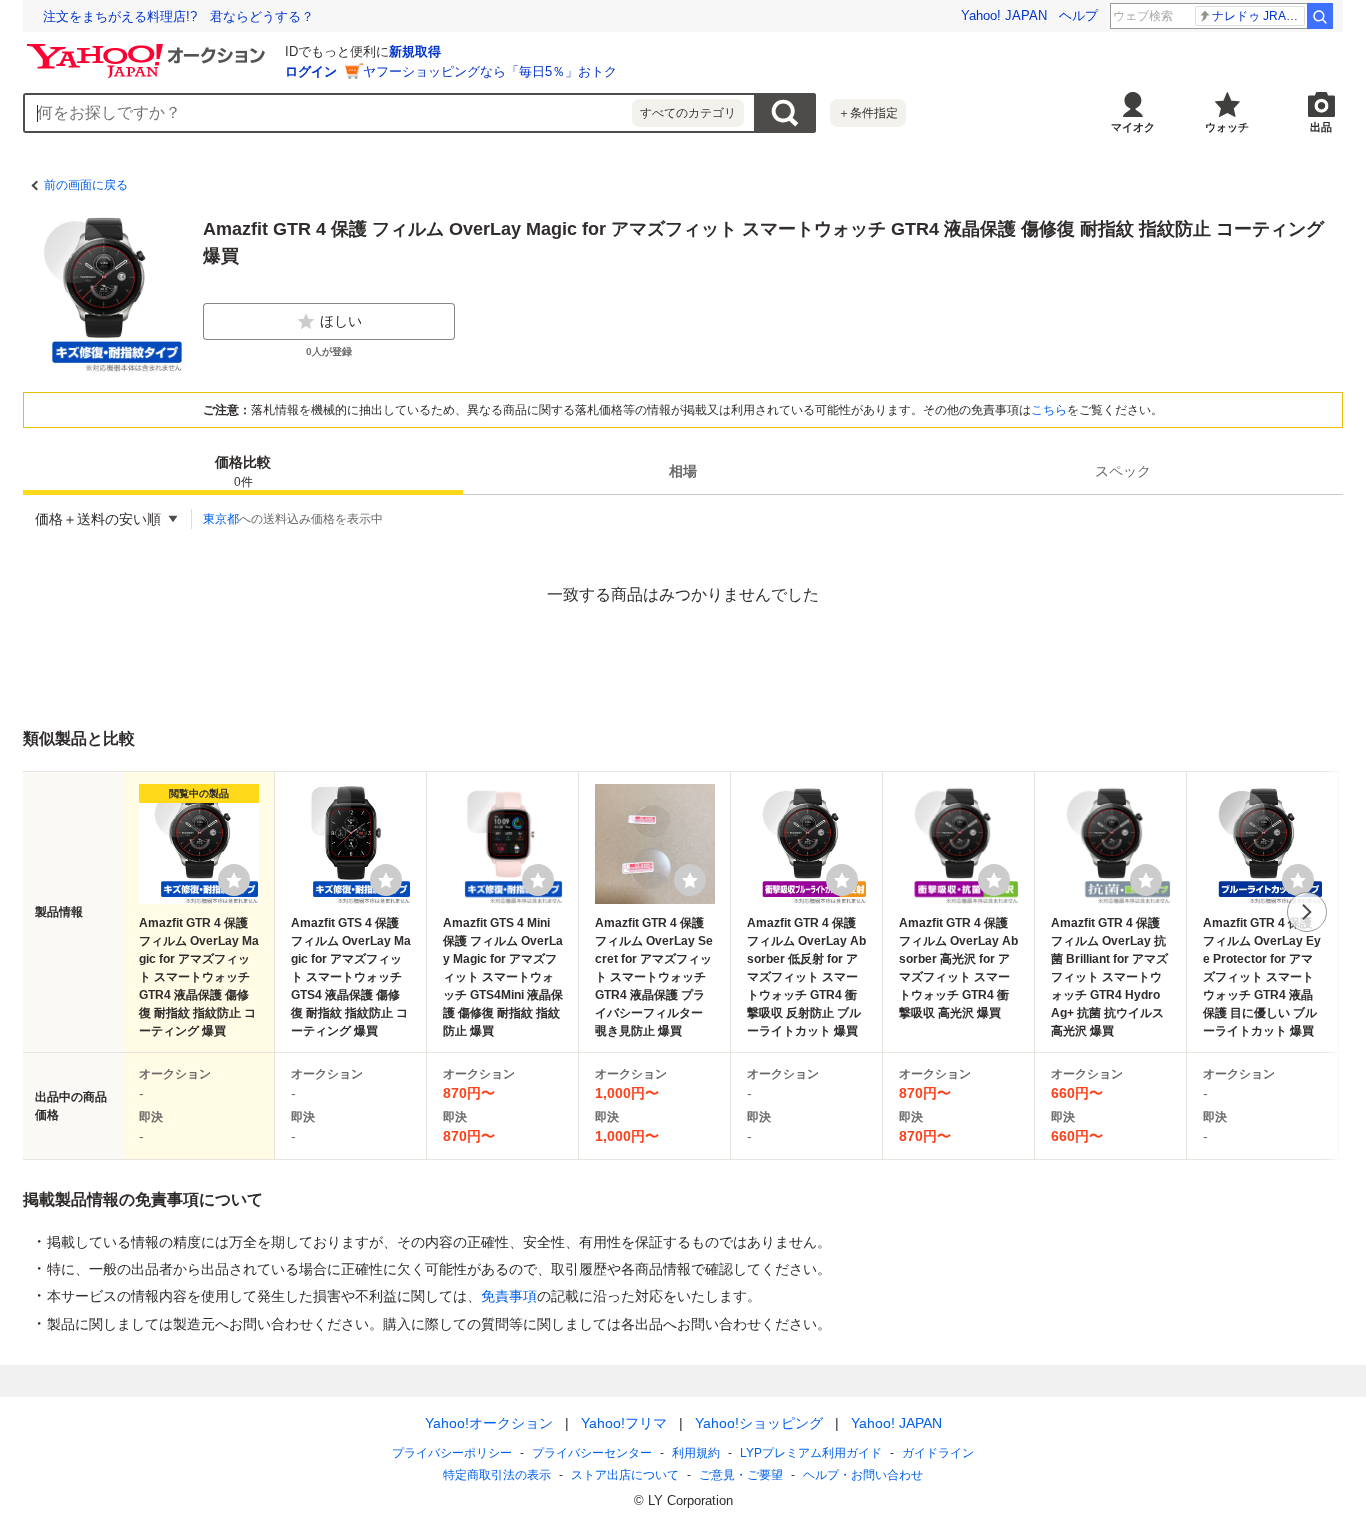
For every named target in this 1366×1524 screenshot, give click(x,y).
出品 (1321, 127)
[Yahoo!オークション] (149, 49)
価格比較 (243, 471)
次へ (1307, 912)
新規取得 (415, 51)
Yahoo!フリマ (624, 1423)
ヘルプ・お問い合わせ (863, 1475)
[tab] (243, 471)
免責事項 (509, 1296)
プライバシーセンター (592, 1453)
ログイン (311, 71)
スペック (1123, 471)
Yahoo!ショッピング (759, 1423)
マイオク (1133, 127)
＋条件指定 (868, 113)
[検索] (1320, 16)
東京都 (221, 519)
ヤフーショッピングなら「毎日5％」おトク (490, 71)
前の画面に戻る (86, 185)
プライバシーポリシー (452, 1453)
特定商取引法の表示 (497, 1475)
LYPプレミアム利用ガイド (811, 1453)
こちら (1049, 410)
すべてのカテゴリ (688, 113)
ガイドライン (938, 1453)
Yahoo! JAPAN (1004, 15)
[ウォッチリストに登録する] (234, 880)
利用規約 (696, 1453)
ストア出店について (625, 1475)
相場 (683, 471)
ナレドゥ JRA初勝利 (1258, 16)
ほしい (341, 321)
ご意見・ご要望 (741, 1475)
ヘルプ (1078, 15)
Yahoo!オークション (489, 1423)
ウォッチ (1227, 127)
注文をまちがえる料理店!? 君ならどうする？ (178, 16)
